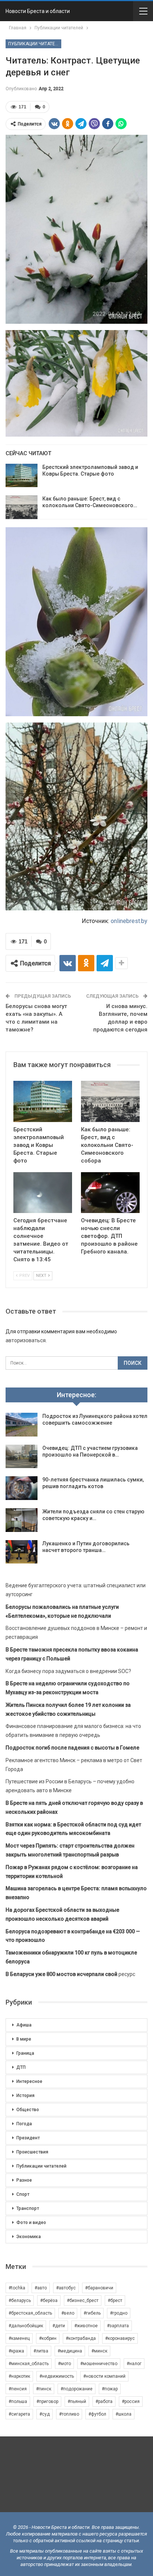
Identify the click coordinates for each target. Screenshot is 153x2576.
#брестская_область (30, 2313)
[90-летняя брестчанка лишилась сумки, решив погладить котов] (22, 1488)
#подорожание (76, 2389)
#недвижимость (57, 2376)
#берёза (49, 2301)
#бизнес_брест (83, 2301)
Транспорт (28, 2208)
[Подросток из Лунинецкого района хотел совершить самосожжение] (22, 1425)
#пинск (44, 2389)
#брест (115, 2301)
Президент (28, 2138)
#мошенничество (99, 2364)
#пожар (110, 2389)
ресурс (70, 1974)
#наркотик (19, 2376)
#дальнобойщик (26, 2326)
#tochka (17, 2288)
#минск (99, 2351)
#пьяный (77, 2401)
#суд (45, 2414)
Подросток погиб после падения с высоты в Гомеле (72, 1748)
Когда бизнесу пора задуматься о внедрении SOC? (68, 1671)
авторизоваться (26, 1340)
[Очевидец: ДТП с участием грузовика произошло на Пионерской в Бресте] (22, 1457)
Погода (24, 2124)
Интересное (29, 2081)
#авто (41, 2288)
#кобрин (48, 2338)
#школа (123, 2414)
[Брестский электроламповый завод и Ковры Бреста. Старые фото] (22, 476)
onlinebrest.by (129, 921)
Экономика (29, 2237)
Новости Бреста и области (38, 11)
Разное (24, 2180)
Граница (25, 2053)
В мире (24, 2039)
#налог (134, 2364)
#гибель (92, 2313)
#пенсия (18, 2389)
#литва (41, 2351)
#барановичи (99, 2288)
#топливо (69, 2414)
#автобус (66, 2288)
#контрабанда (81, 2338)
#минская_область (29, 2364)
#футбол (97, 2414)
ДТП (21, 2067)
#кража (16, 2351)
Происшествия (32, 2152)
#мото (64, 2364)
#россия (131, 2401)
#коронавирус (120, 2338)
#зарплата (118, 2326)
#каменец (19, 2338)
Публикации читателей (35, 44)
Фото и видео (31, 2223)
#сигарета (19, 2414)
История (25, 2096)
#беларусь (20, 2301)
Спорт (23, 2194)
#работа (104, 2401)
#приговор (47, 2401)
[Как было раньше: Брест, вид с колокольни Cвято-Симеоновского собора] (22, 507)
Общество (28, 2110)
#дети (59, 2326)
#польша (18, 2401)
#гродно (119, 2313)
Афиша (24, 2025)
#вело (68, 2313)
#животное (86, 2326)
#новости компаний (104, 2376)
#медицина (70, 2351)
